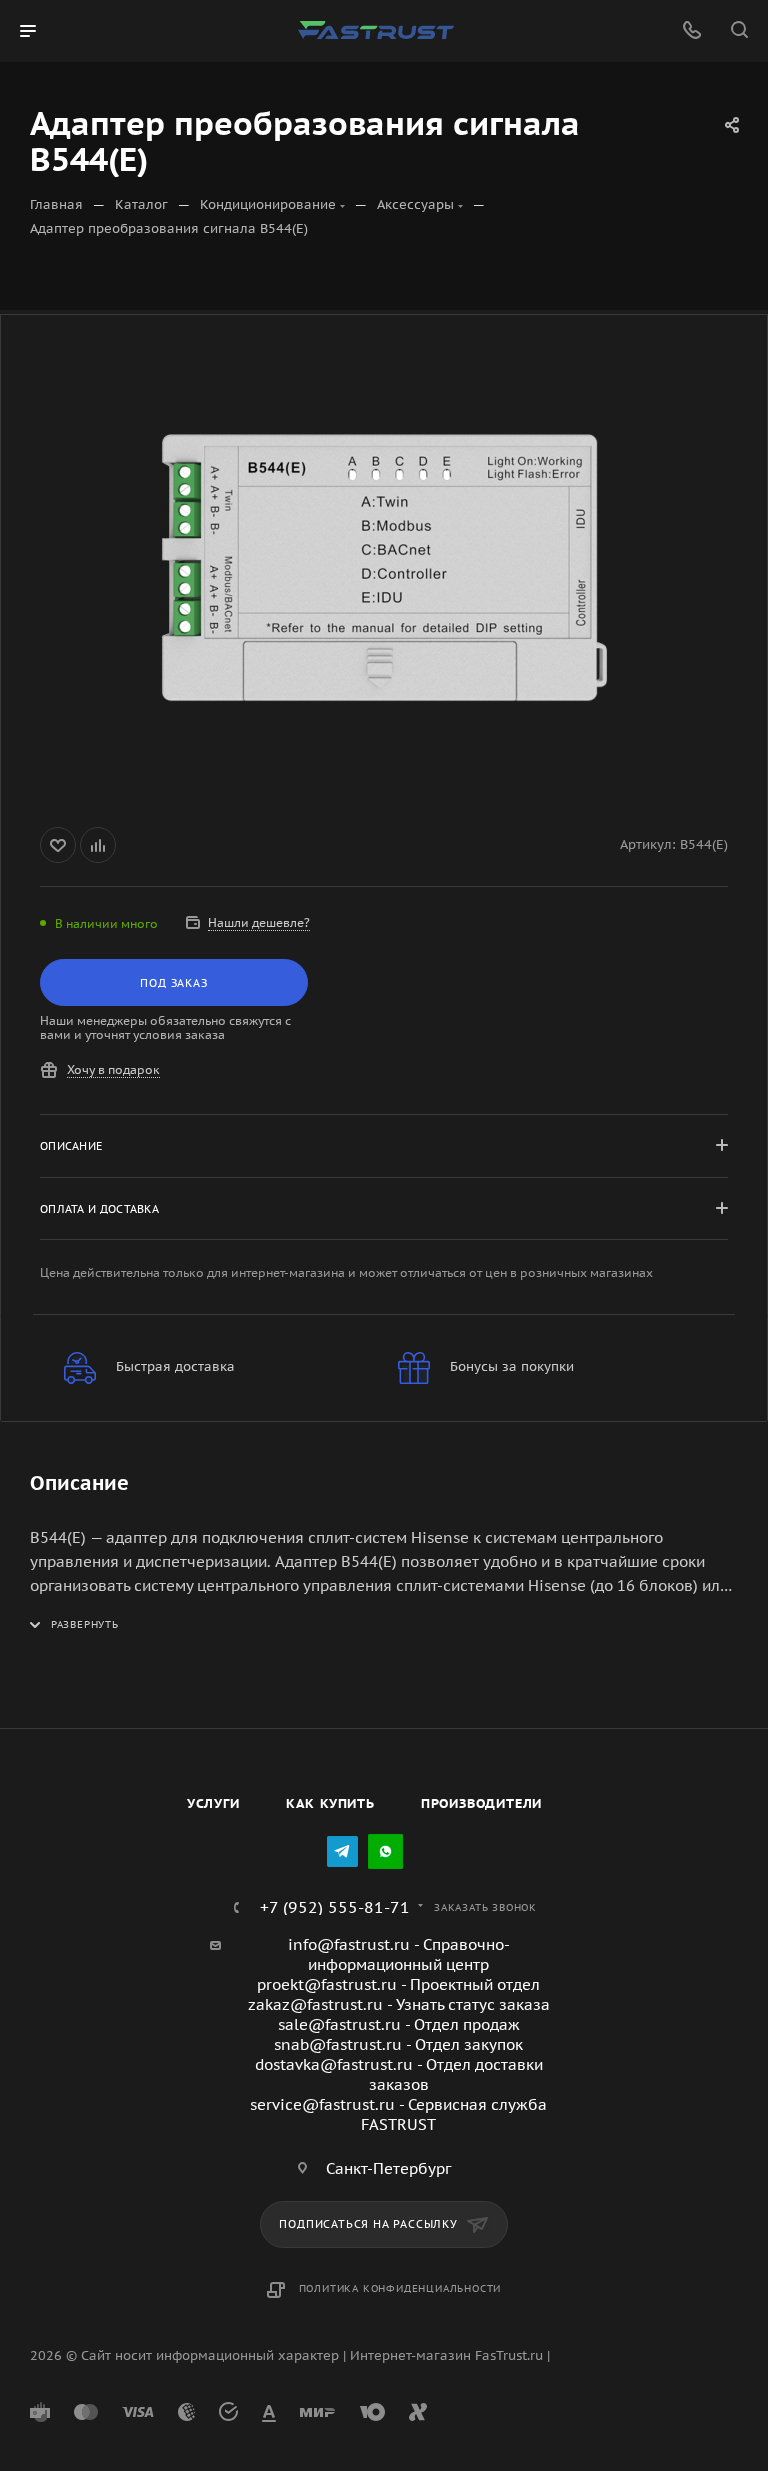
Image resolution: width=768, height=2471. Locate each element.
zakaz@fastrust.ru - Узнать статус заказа (399, 2004)
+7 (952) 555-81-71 (335, 1907)
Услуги (213, 1803)
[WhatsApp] (385, 1851)
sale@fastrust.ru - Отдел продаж (399, 2024)
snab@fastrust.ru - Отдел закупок (398, 2044)
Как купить (330, 1803)
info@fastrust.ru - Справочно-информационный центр (399, 1954)
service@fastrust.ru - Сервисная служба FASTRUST (398, 2114)
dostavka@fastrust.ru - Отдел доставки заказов (399, 2074)
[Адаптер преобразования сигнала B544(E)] (384, 567)
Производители (481, 1803)
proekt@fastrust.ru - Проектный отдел (398, 1984)
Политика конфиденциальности (400, 2288)
